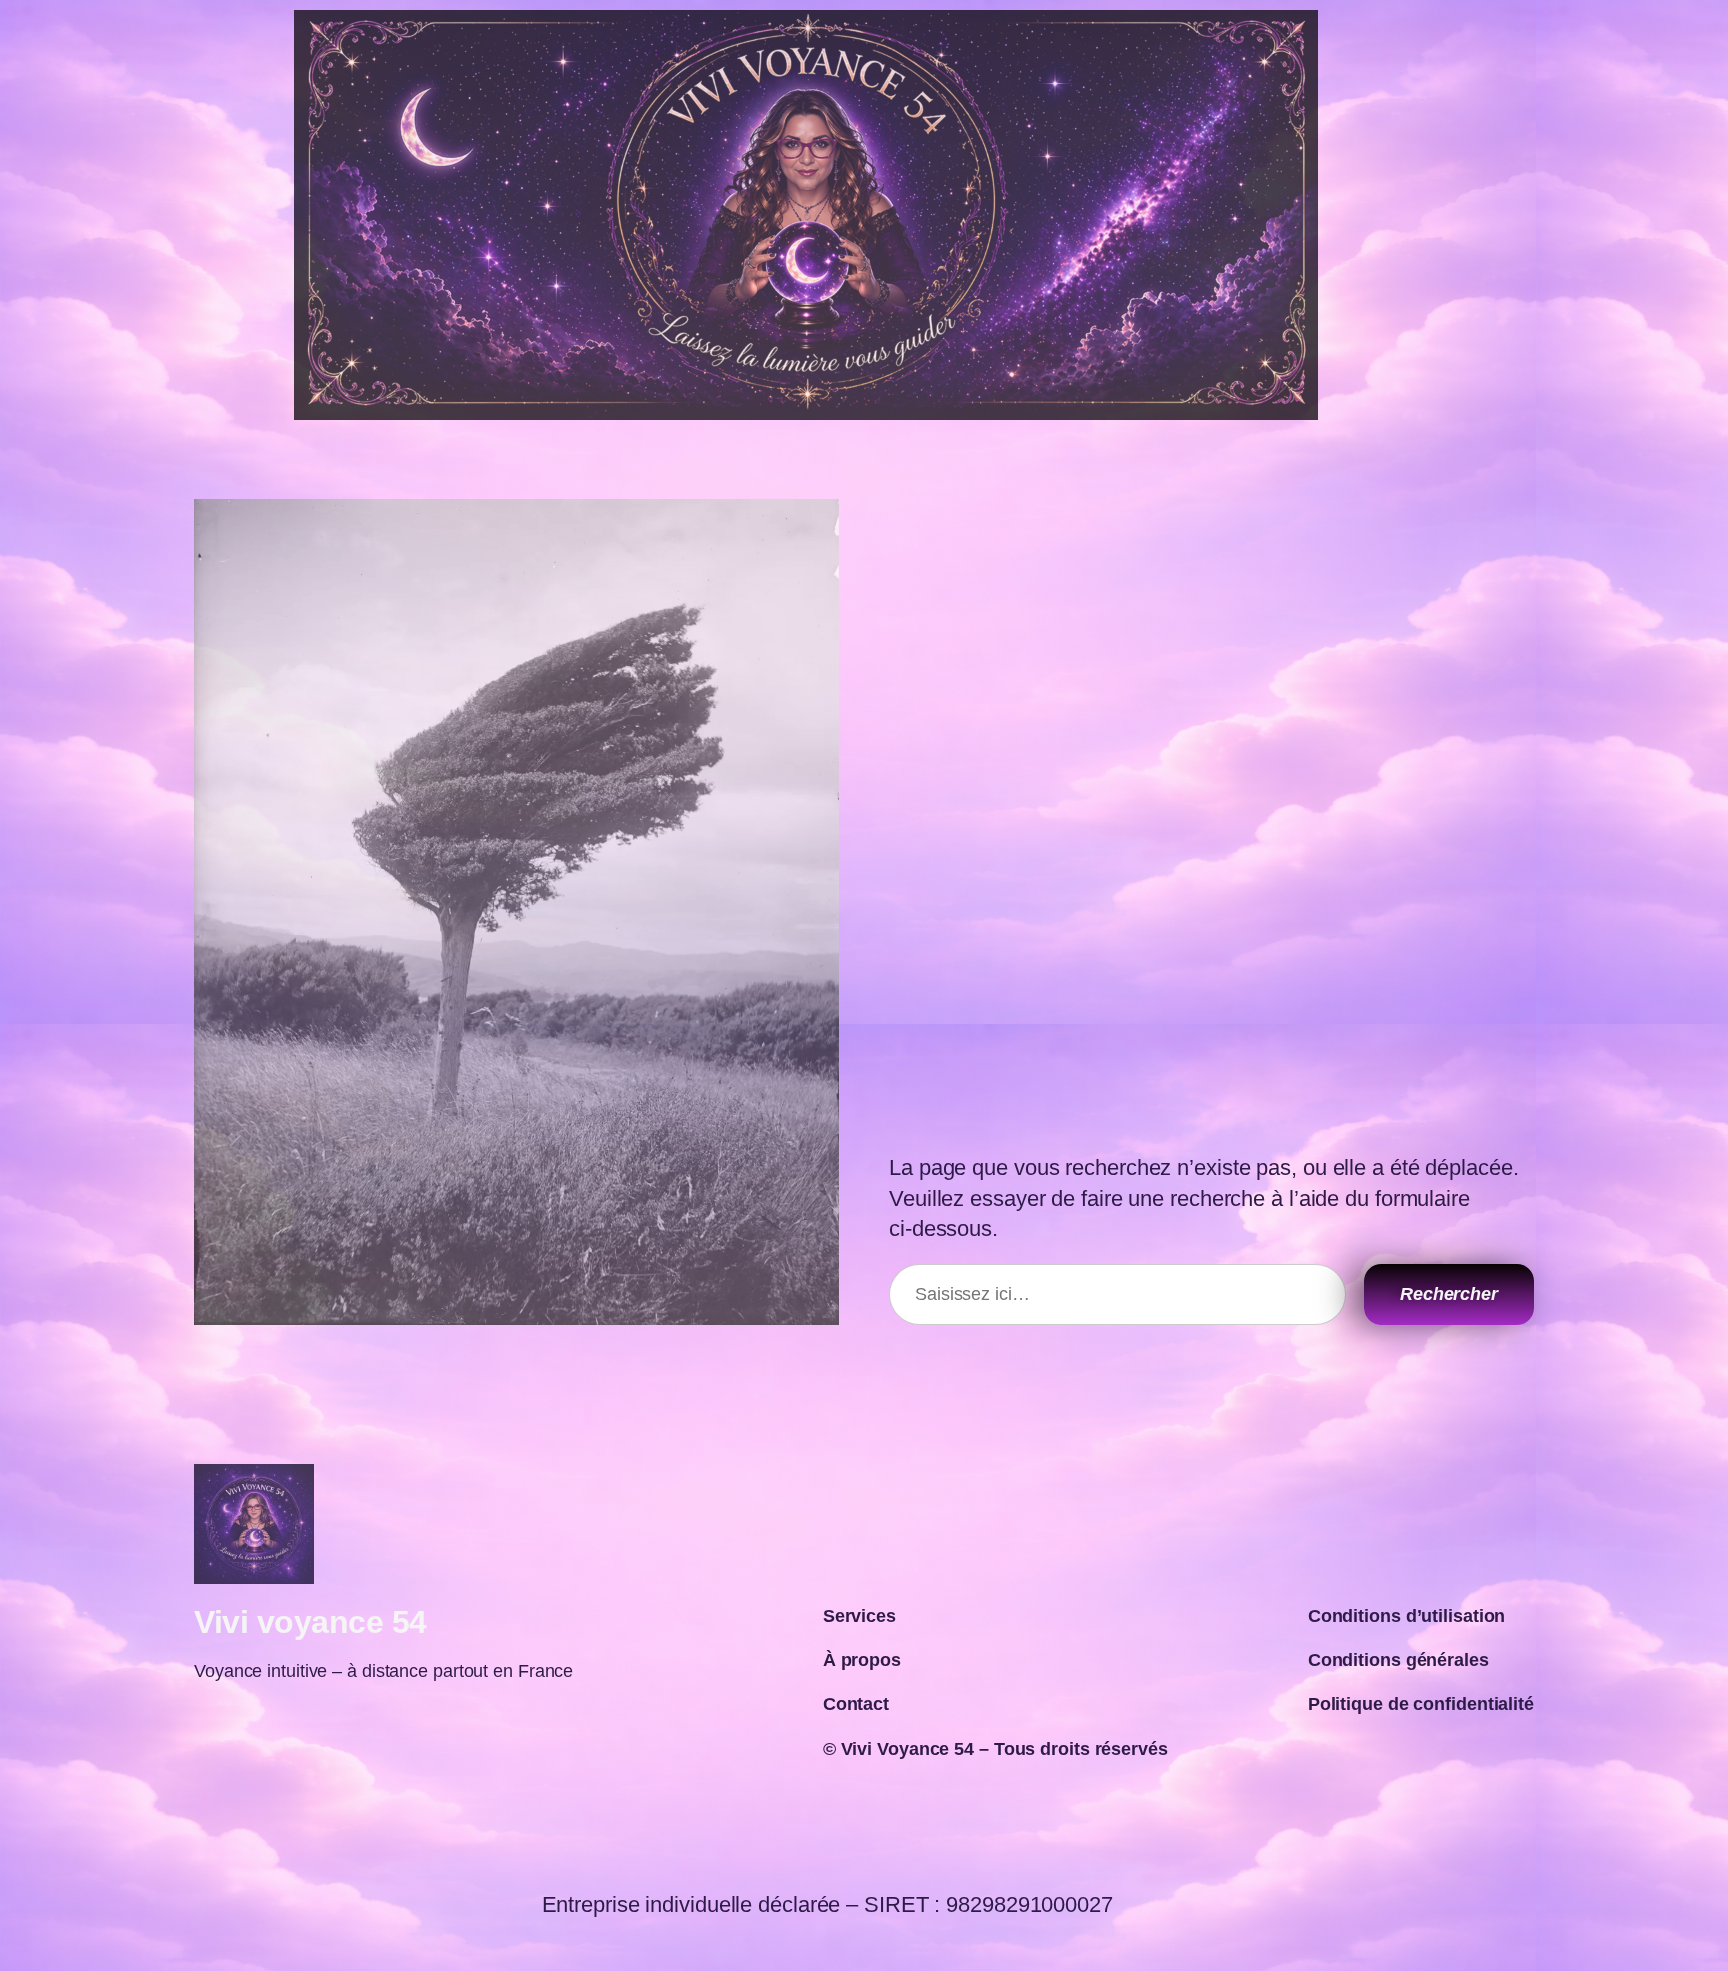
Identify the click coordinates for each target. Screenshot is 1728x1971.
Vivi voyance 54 (310, 1622)
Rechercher (1449, 1294)
